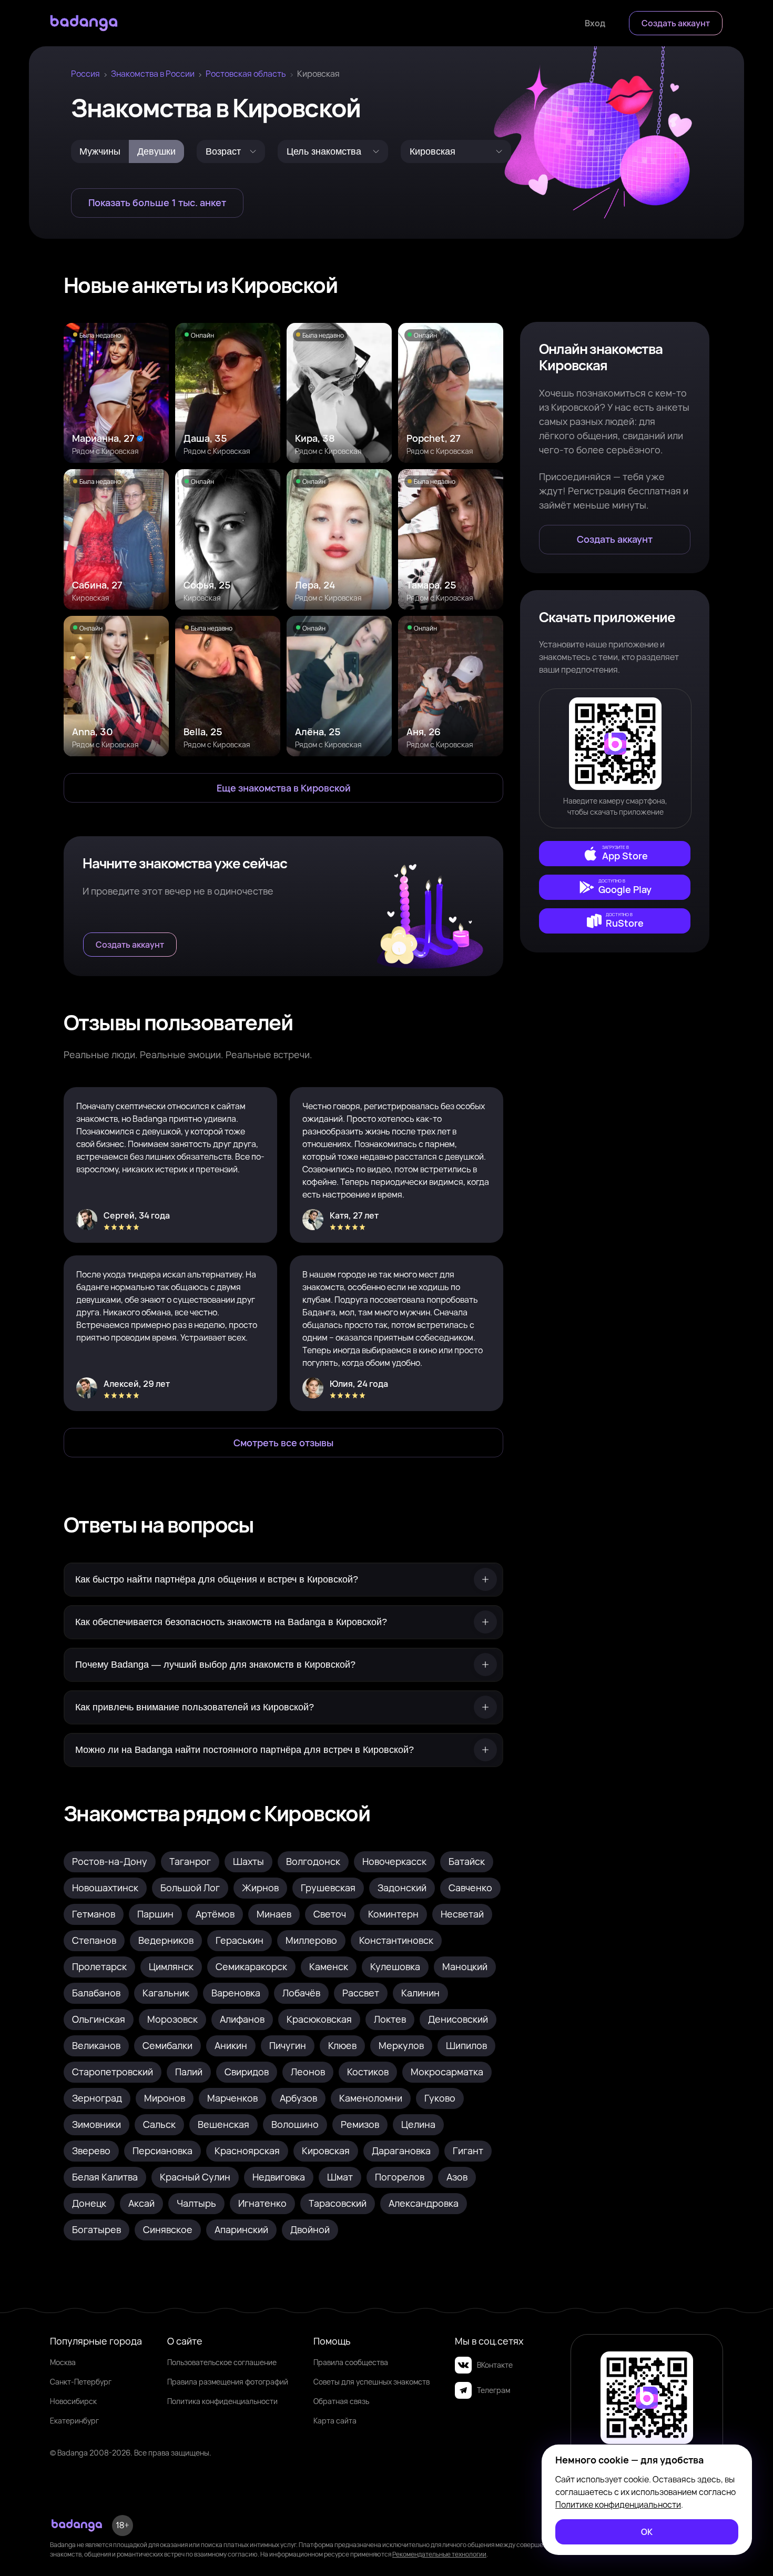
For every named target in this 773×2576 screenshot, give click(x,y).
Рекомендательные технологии (439, 2554)
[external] (615, 854)
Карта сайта (335, 2421)
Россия (85, 74)
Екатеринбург (74, 2421)
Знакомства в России (153, 74)
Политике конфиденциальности (618, 2504)
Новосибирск (73, 2401)
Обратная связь (341, 2401)
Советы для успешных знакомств (372, 2382)
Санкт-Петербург (81, 2382)
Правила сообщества (351, 2362)
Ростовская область (246, 74)
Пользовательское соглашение (222, 2362)
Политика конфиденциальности (222, 2401)
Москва (63, 2362)
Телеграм (494, 2390)
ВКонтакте (495, 2365)
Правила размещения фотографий (228, 2382)
